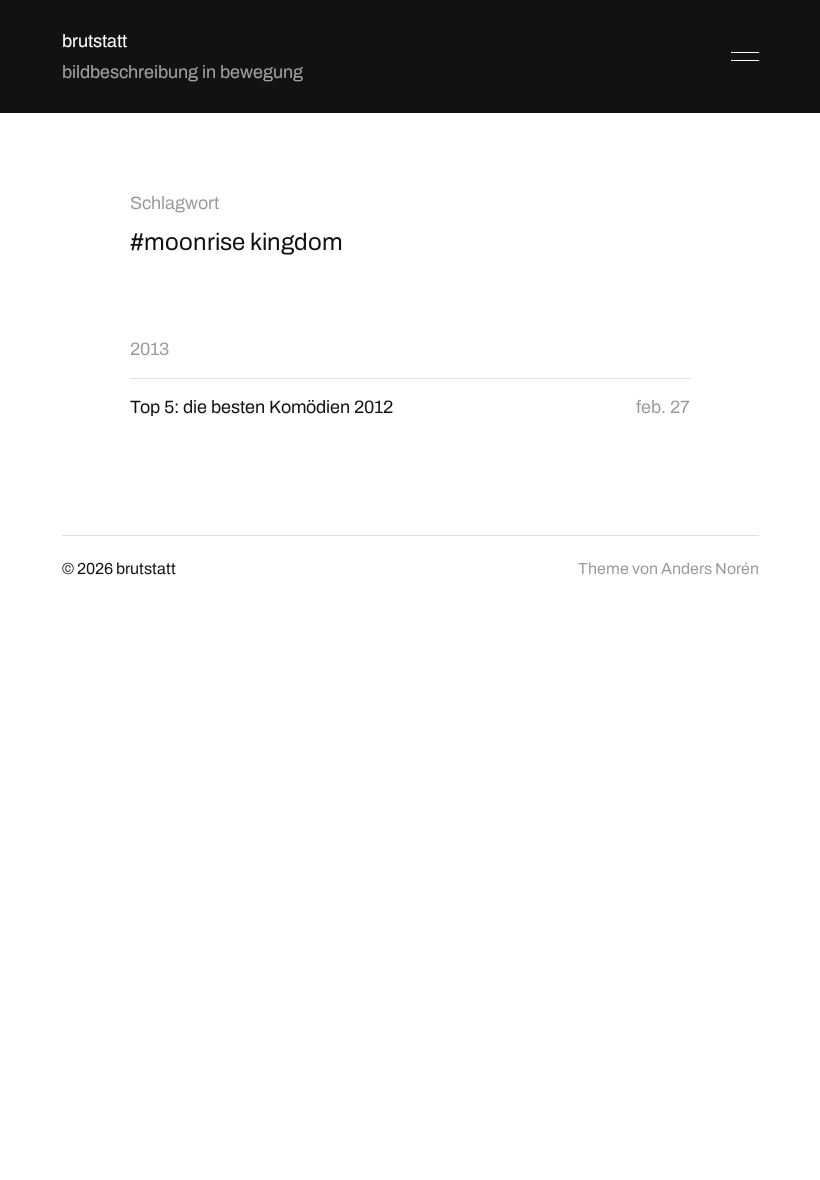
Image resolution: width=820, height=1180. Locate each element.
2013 (149, 349)
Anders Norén (710, 568)
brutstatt (94, 41)
